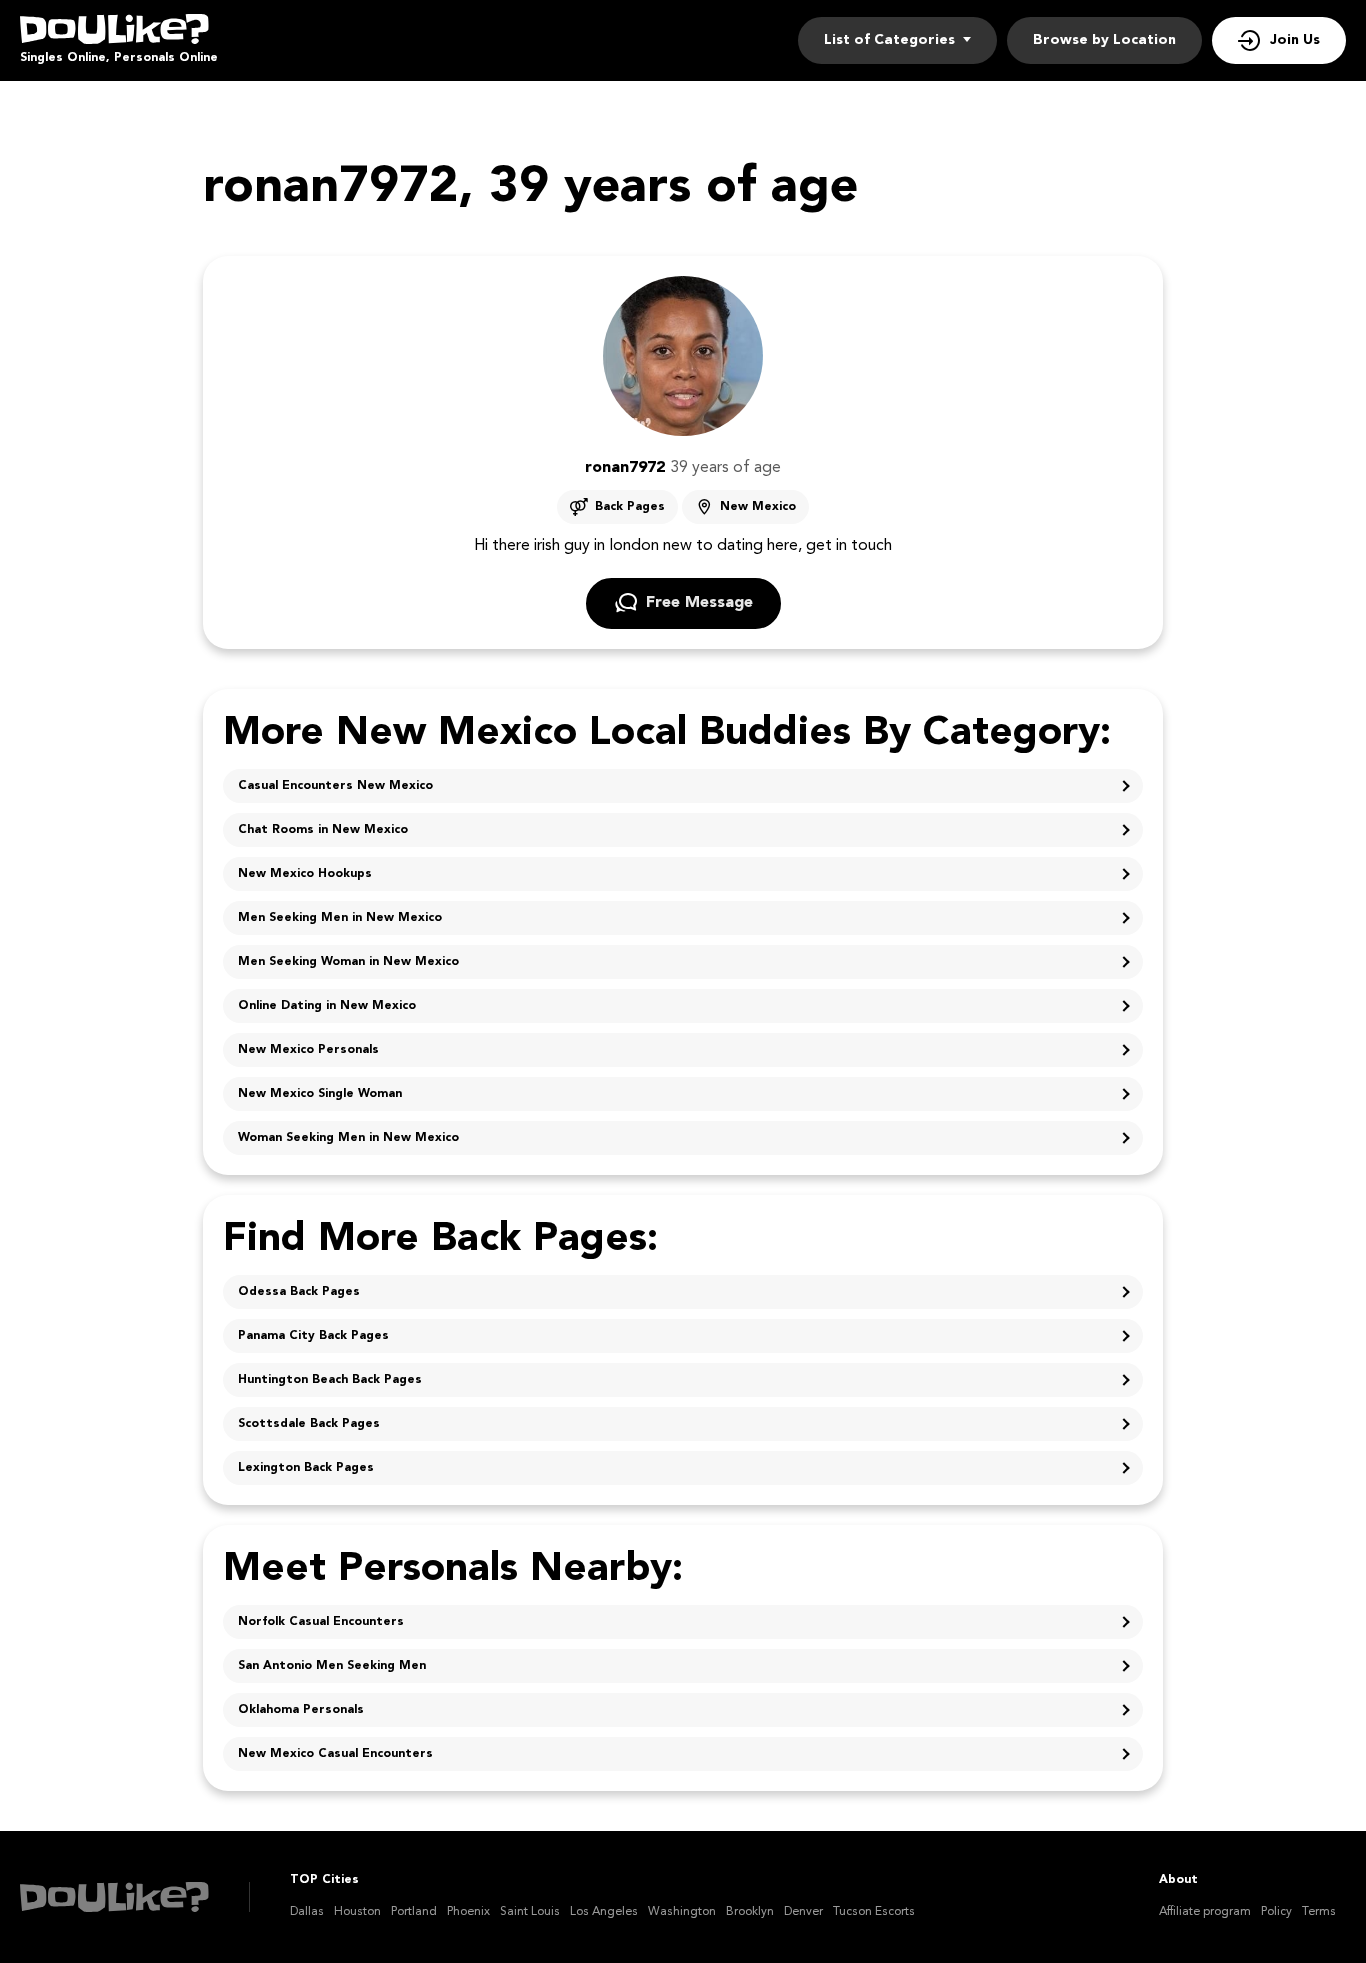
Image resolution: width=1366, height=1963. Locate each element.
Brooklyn (750, 1912)
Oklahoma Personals (301, 1710)
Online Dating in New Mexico (327, 1006)
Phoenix (468, 1912)
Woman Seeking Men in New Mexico (348, 1138)
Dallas (307, 1912)
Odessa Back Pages (299, 1292)
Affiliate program (1205, 1912)
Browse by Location (1104, 40)
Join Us (1295, 40)
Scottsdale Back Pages (309, 1424)
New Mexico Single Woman (320, 1094)
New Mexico (758, 507)
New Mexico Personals (308, 1050)
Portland (414, 1912)
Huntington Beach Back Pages (330, 1380)
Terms (1319, 1912)
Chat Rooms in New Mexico (323, 830)
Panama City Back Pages (313, 1336)
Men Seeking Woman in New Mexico (348, 962)
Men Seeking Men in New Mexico (340, 918)
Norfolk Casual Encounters (321, 1622)
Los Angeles (604, 1912)
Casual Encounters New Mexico (335, 786)
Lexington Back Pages (306, 1468)
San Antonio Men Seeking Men (332, 1666)
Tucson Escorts (874, 1912)
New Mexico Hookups (305, 874)
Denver (803, 1912)
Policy (1276, 1912)
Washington (682, 1912)
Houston (357, 1912)
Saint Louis (530, 1912)
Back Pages (630, 507)
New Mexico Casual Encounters (335, 1754)
